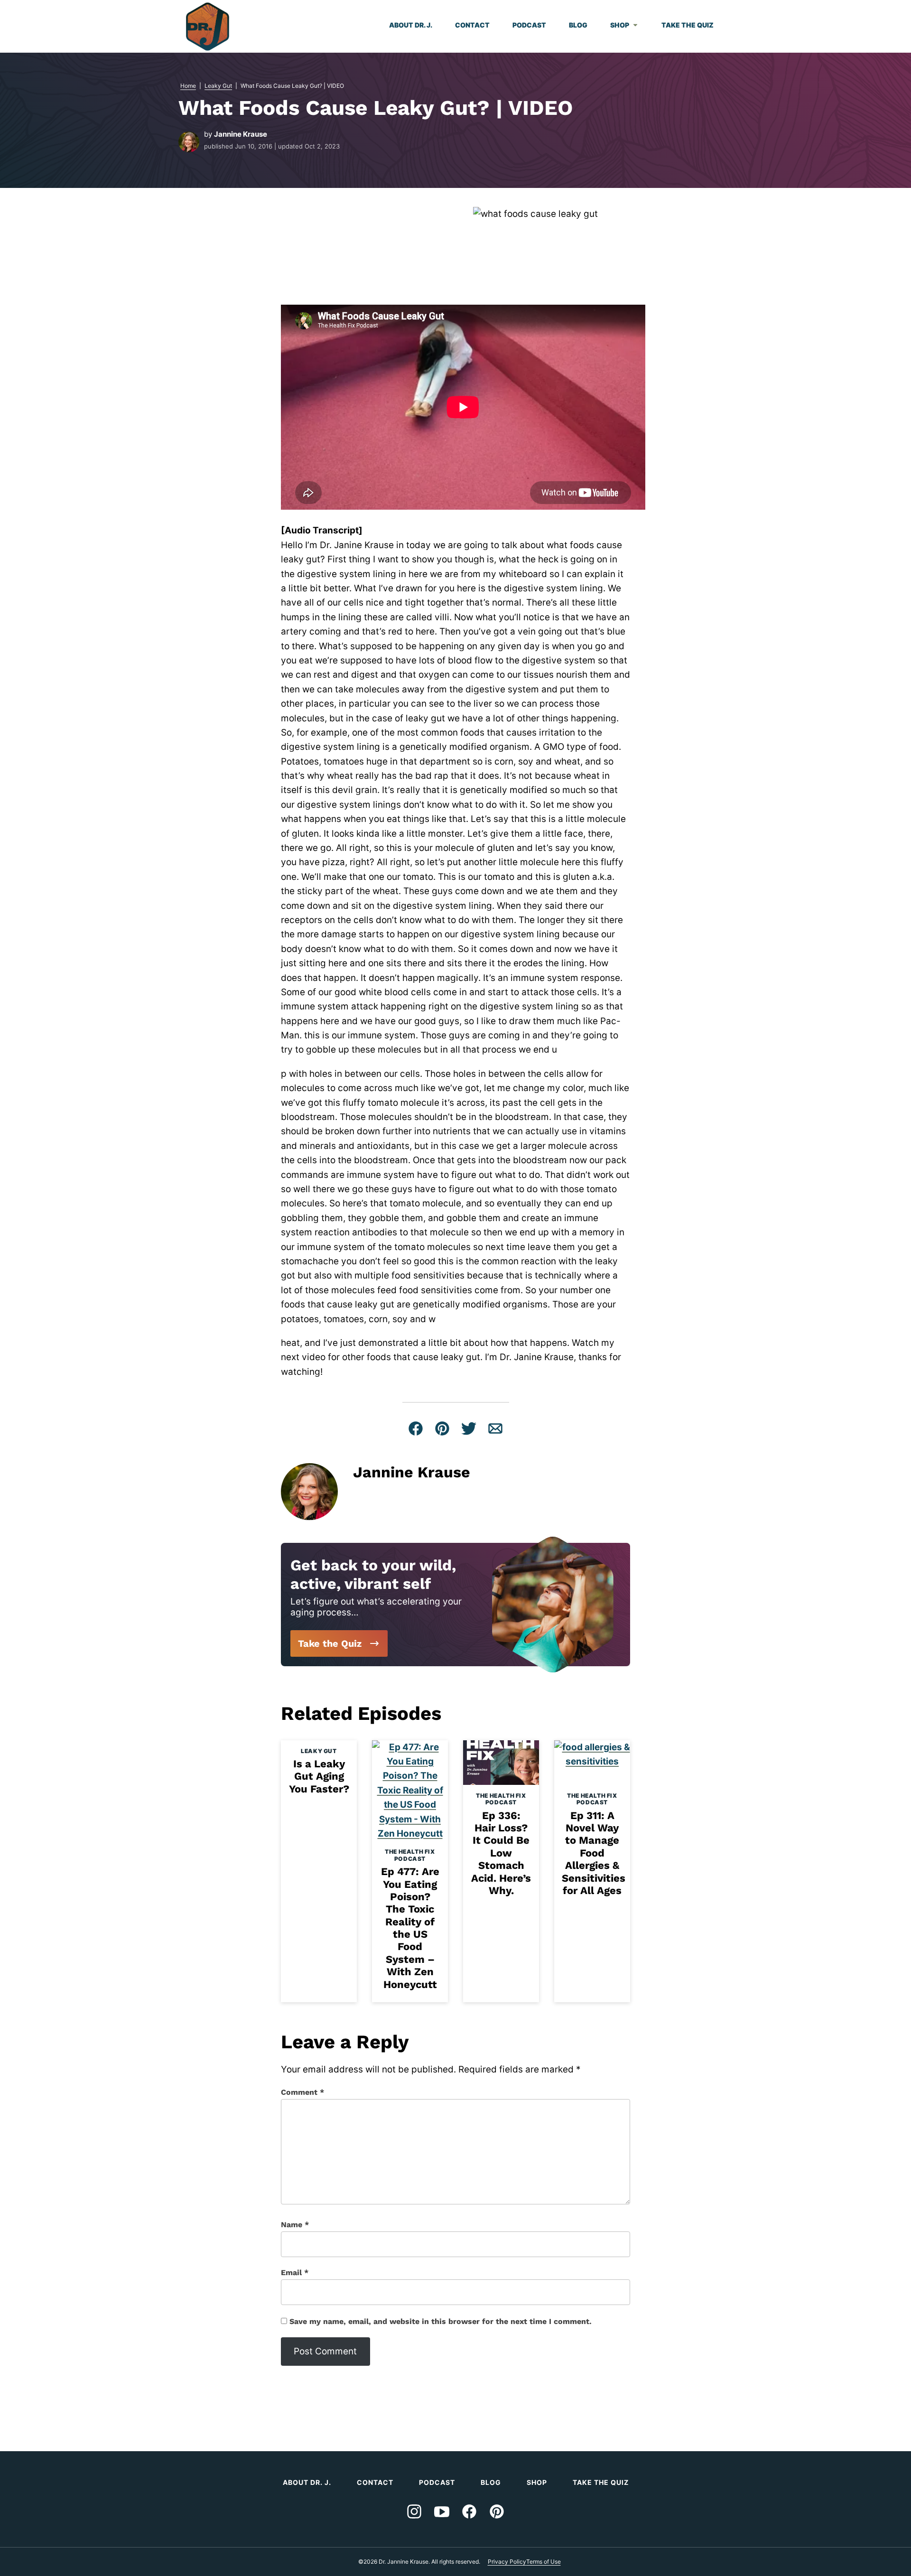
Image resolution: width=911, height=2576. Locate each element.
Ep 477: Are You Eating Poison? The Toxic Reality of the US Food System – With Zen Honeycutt (410, 1928)
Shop (620, 25)
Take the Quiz (688, 25)
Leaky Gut (218, 86)
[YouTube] (442, 2511)
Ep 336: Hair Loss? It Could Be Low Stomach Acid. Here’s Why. (501, 1853)
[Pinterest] (497, 2511)
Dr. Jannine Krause (208, 27)
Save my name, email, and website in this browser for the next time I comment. (441, 2321)
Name (295, 2225)
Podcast (529, 25)
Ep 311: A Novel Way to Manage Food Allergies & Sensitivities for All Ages (594, 1853)
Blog (578, 25)
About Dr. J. (411, 25)
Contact (472, 25)
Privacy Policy (507, 2562)
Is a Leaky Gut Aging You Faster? (319, 1776)
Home (188, 86)
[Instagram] (414, 2511)
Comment (302, 2092)
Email (295, 2273)
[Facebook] (469, 2511)
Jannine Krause (241, 134)
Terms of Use (544, 2562)
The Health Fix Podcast (410, 1855)
